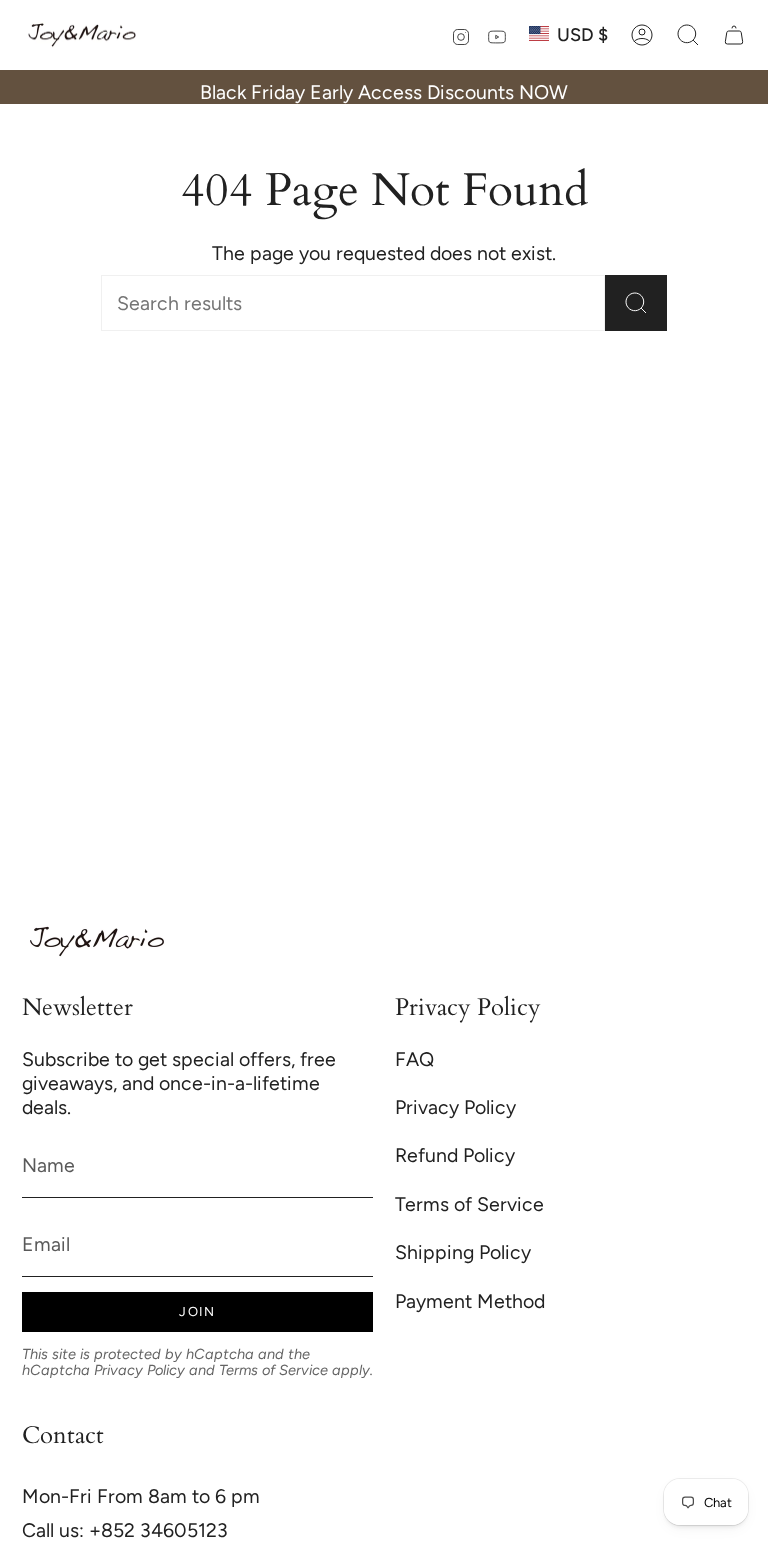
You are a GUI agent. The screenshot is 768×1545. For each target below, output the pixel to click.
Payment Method (470, 1301)
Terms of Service (273, 1370)
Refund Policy (455, 1155)
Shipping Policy (463, 1252)
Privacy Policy (139, 1370)
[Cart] (734, 35)
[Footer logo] (97, 941)
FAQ (414, 1059)
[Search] (636, 303)
